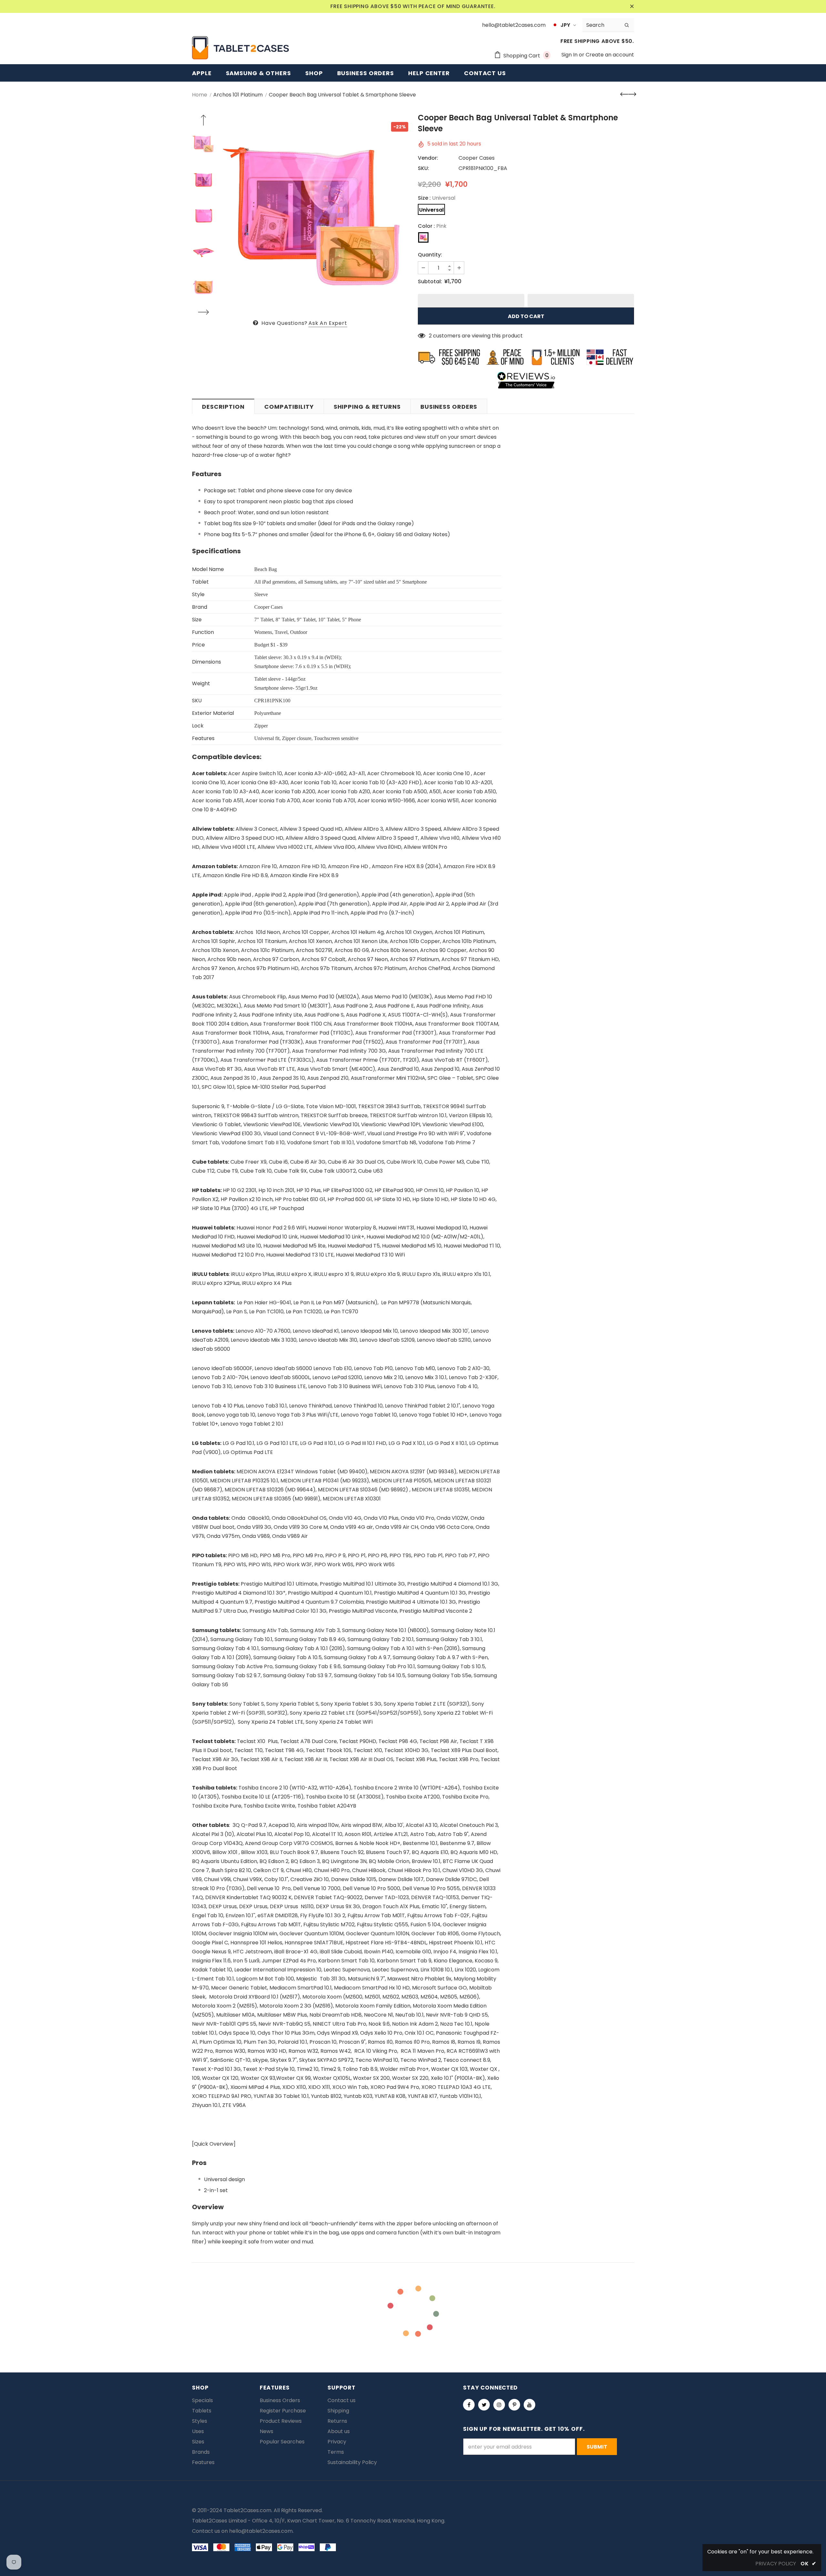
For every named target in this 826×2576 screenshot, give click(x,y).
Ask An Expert (328, 323)
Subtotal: (430, 281)
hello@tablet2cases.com (261, 2531)
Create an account (610, 55)
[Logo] (240, 48)
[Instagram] (499, 2405)
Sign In (570, 55)
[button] (471, 301)
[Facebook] (469, 2405)
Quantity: (430, 255)
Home (200, 95)
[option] (315, 216)
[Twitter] (484, 2405)
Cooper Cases (477, 158)
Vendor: (428, 158)
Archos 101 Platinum (238, 95)
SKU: (423, 168)
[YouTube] (529, 2405)
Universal (431, 210)
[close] (632, 6)
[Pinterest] (514, 2405)
